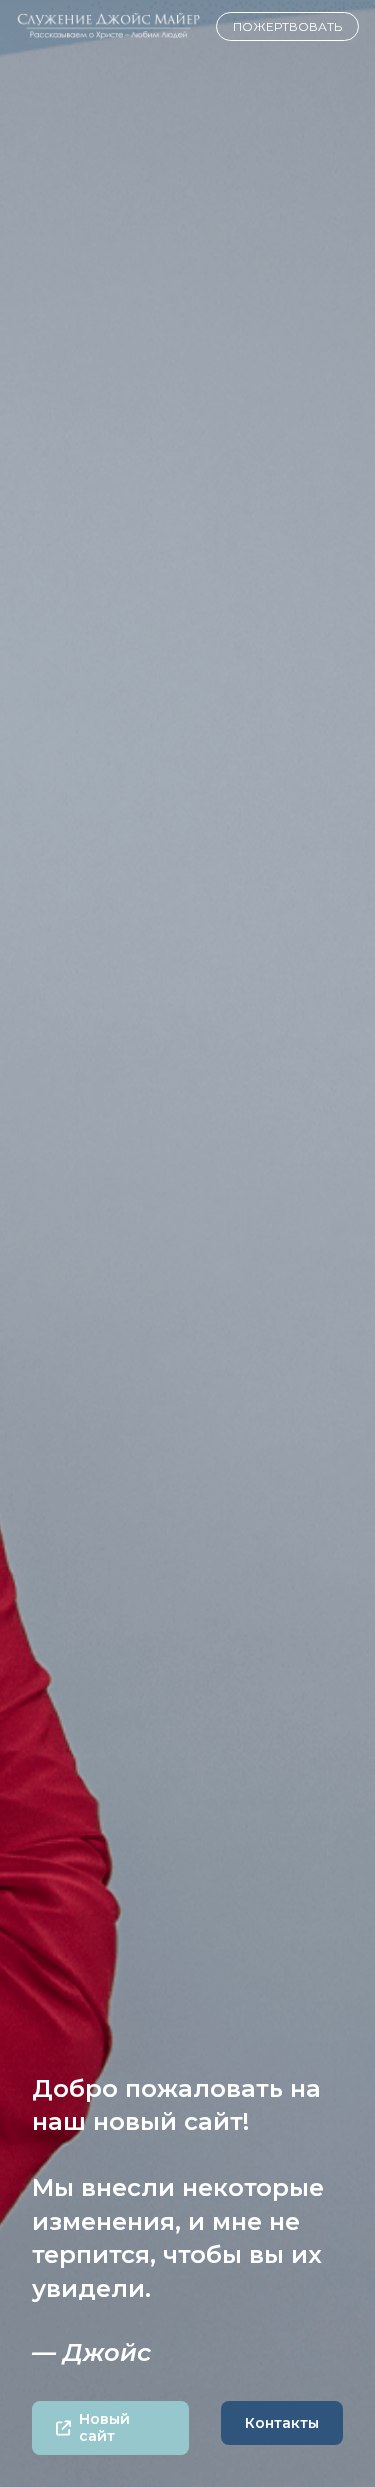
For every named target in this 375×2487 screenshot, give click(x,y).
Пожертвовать (287, 26)
